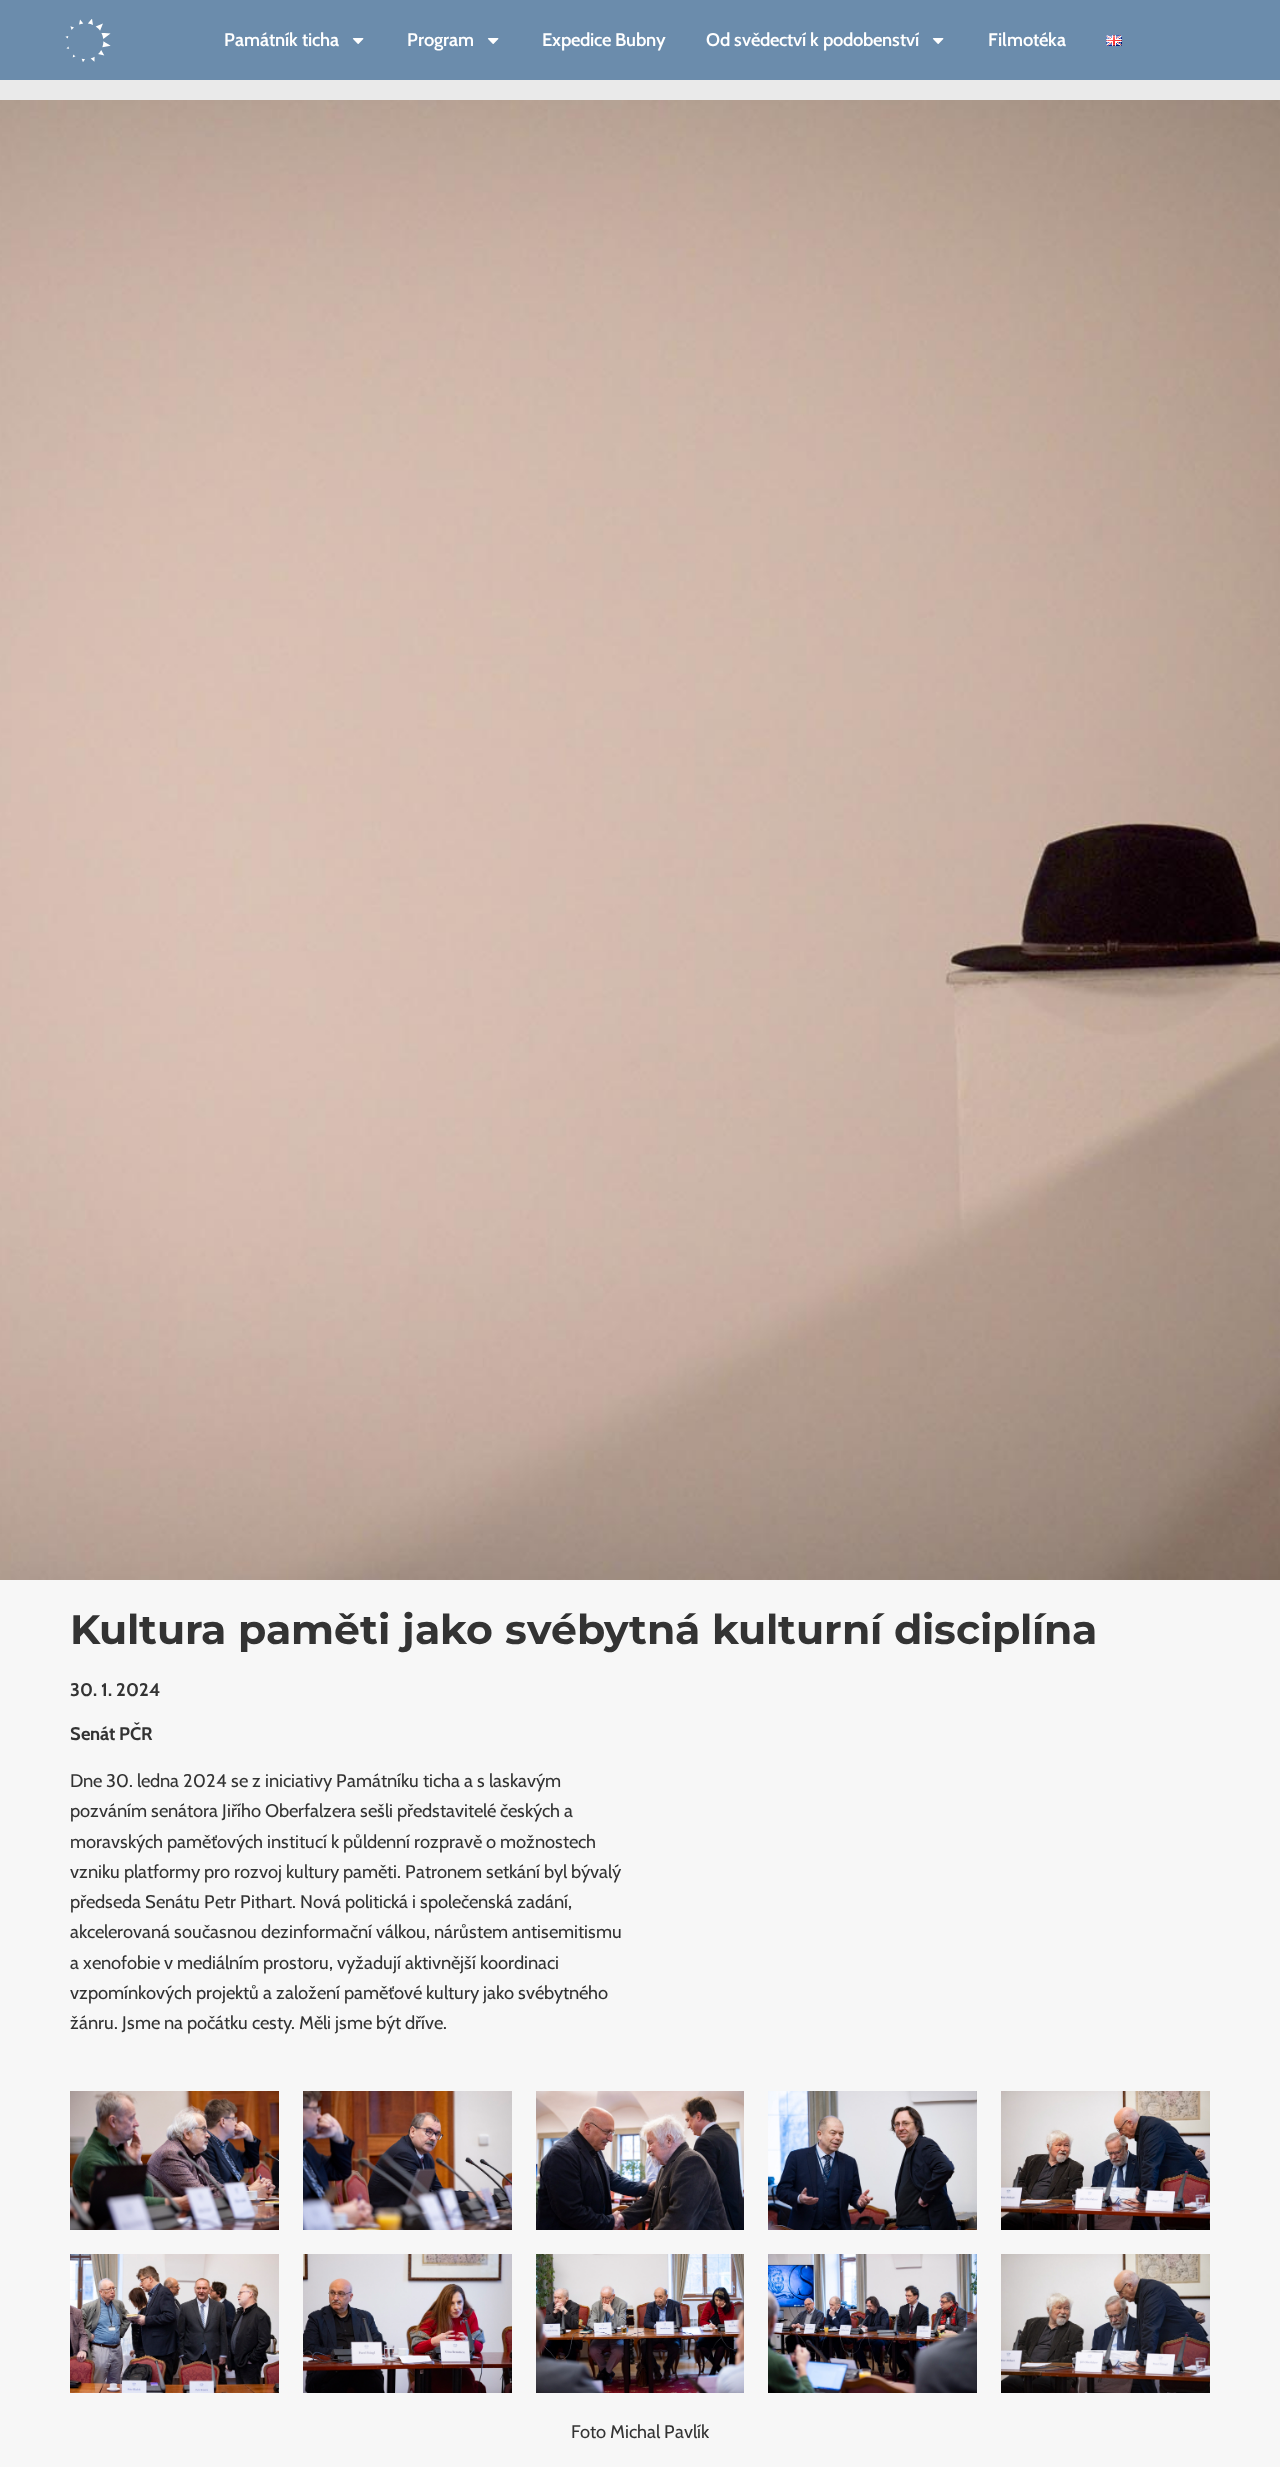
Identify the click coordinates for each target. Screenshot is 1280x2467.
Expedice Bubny (604, 39)
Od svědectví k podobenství (812, 39)
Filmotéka (1027, 39)
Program (440, 39)
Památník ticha (281, 39)
